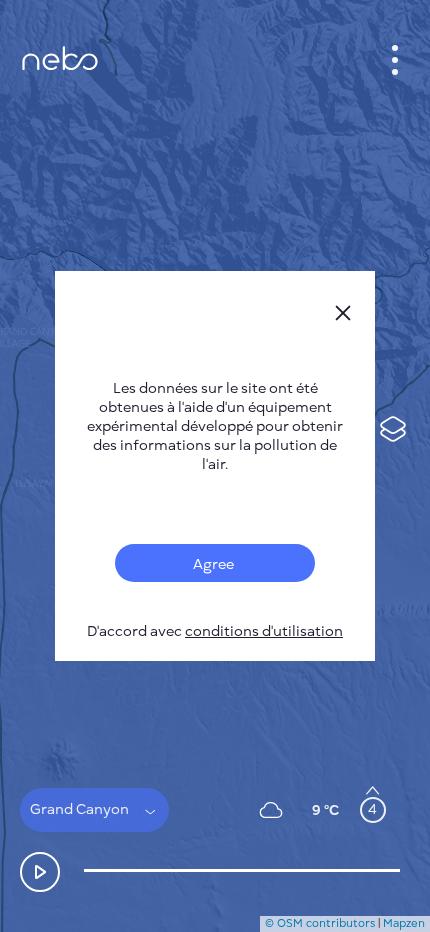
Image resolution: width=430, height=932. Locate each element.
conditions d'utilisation (264, 631)
